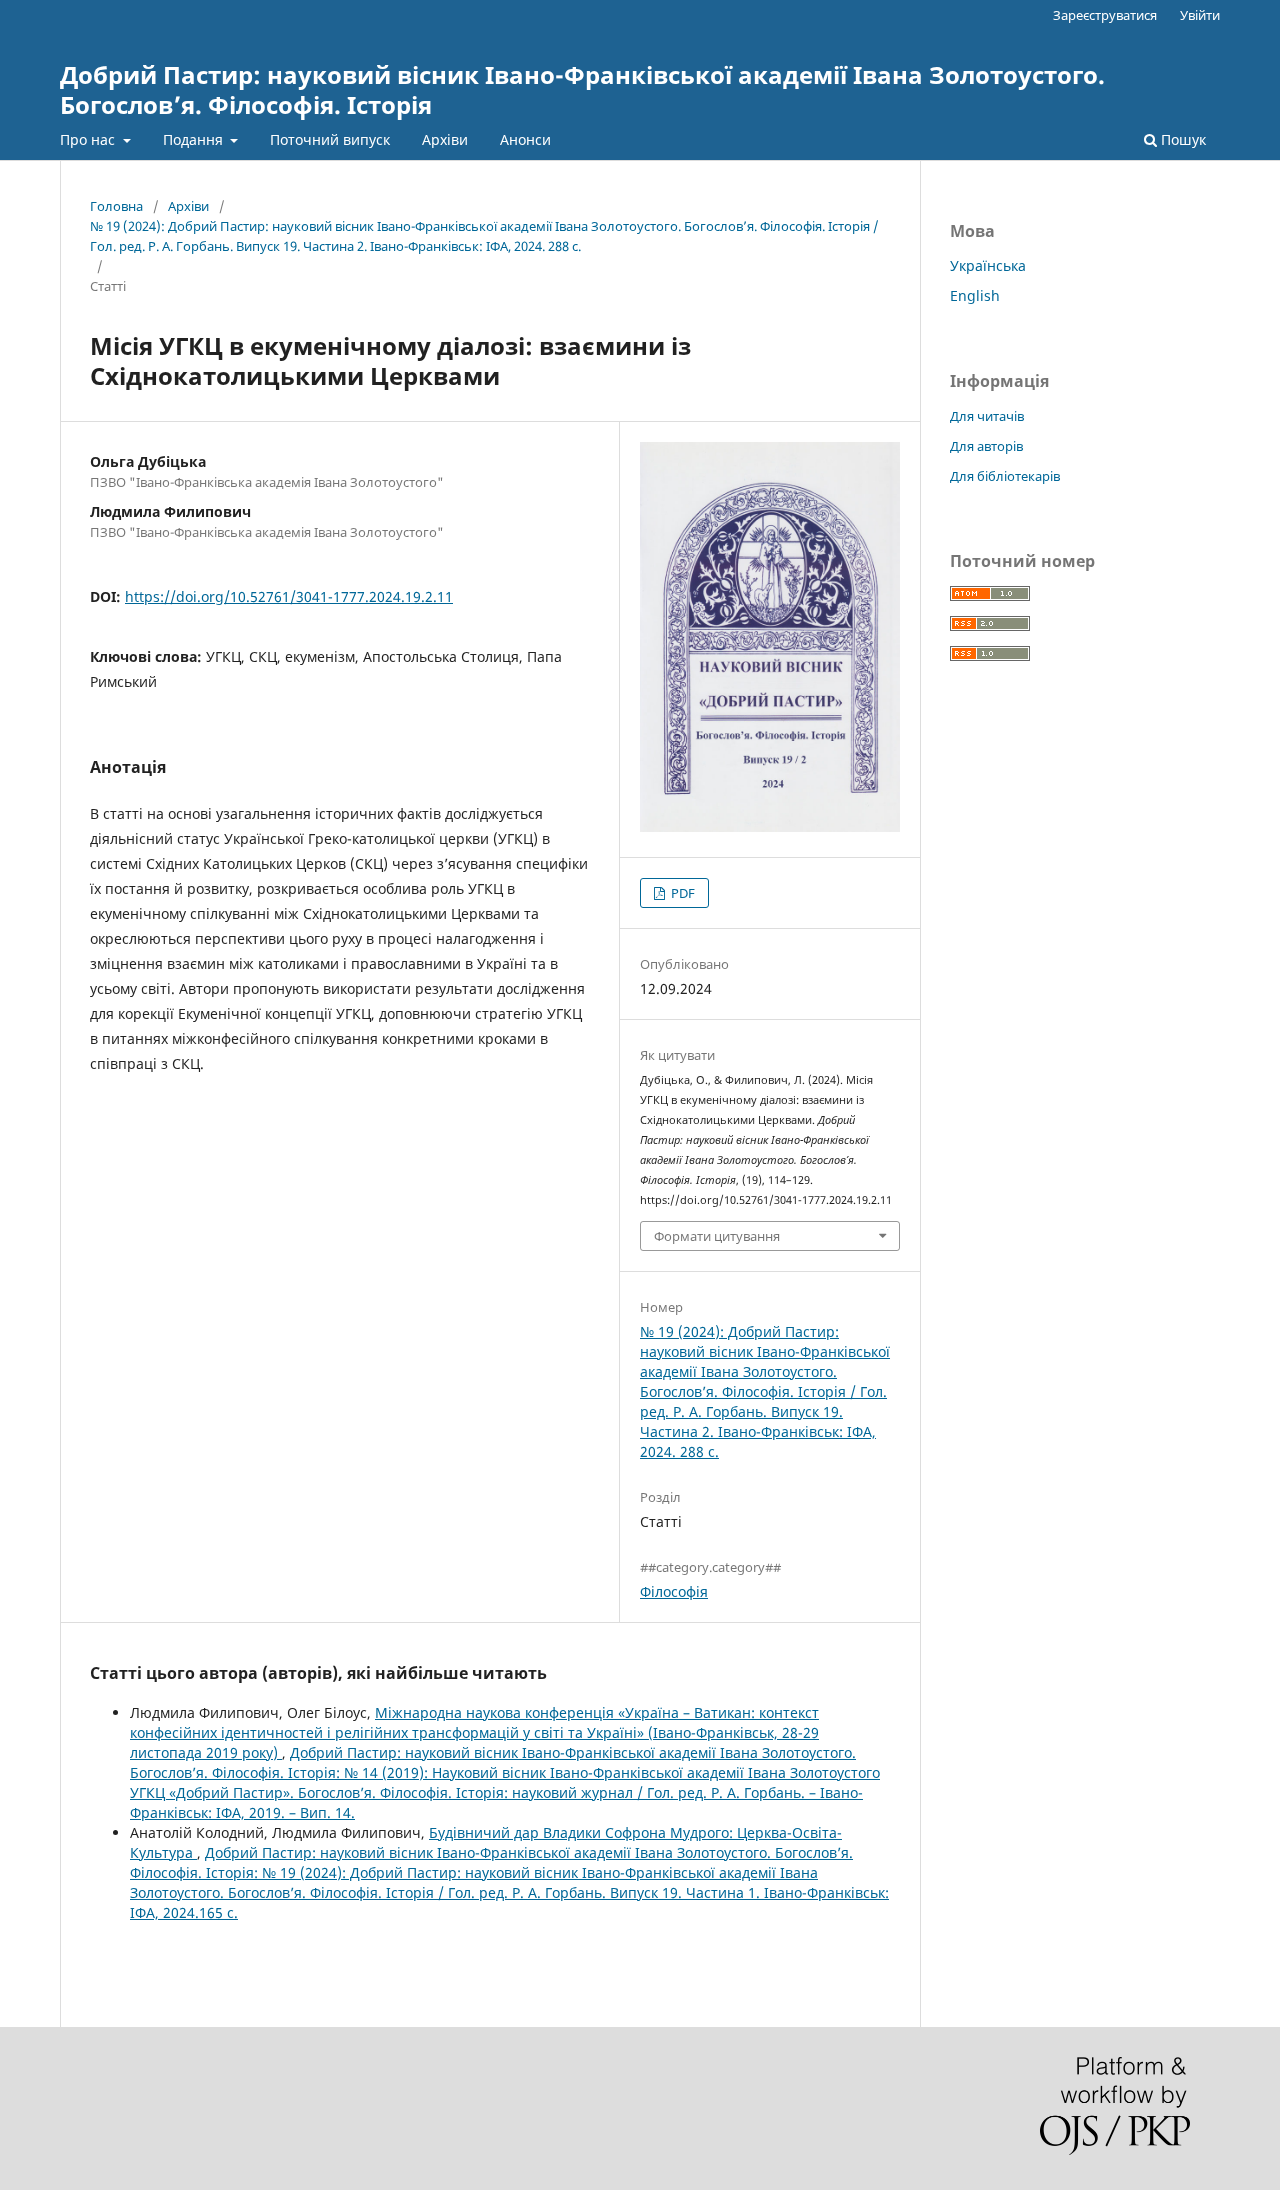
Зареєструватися (1105, 15)
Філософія (674, 1591)
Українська (988, 265)
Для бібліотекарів (1005, 476)
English (975, 295)
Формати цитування (717, 1236)
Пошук (1181, 139)
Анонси (525, 139)
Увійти (1200, 15)
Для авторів (986, 446)
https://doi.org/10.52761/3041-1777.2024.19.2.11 (289, 596)
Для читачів (987, 416)
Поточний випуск (330, 139)
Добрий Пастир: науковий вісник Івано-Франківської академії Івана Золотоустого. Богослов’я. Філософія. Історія (582, 89)
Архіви (445, 139)
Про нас (89, 139)
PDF (681, 893)
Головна (116, 206)
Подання (195, 139)
